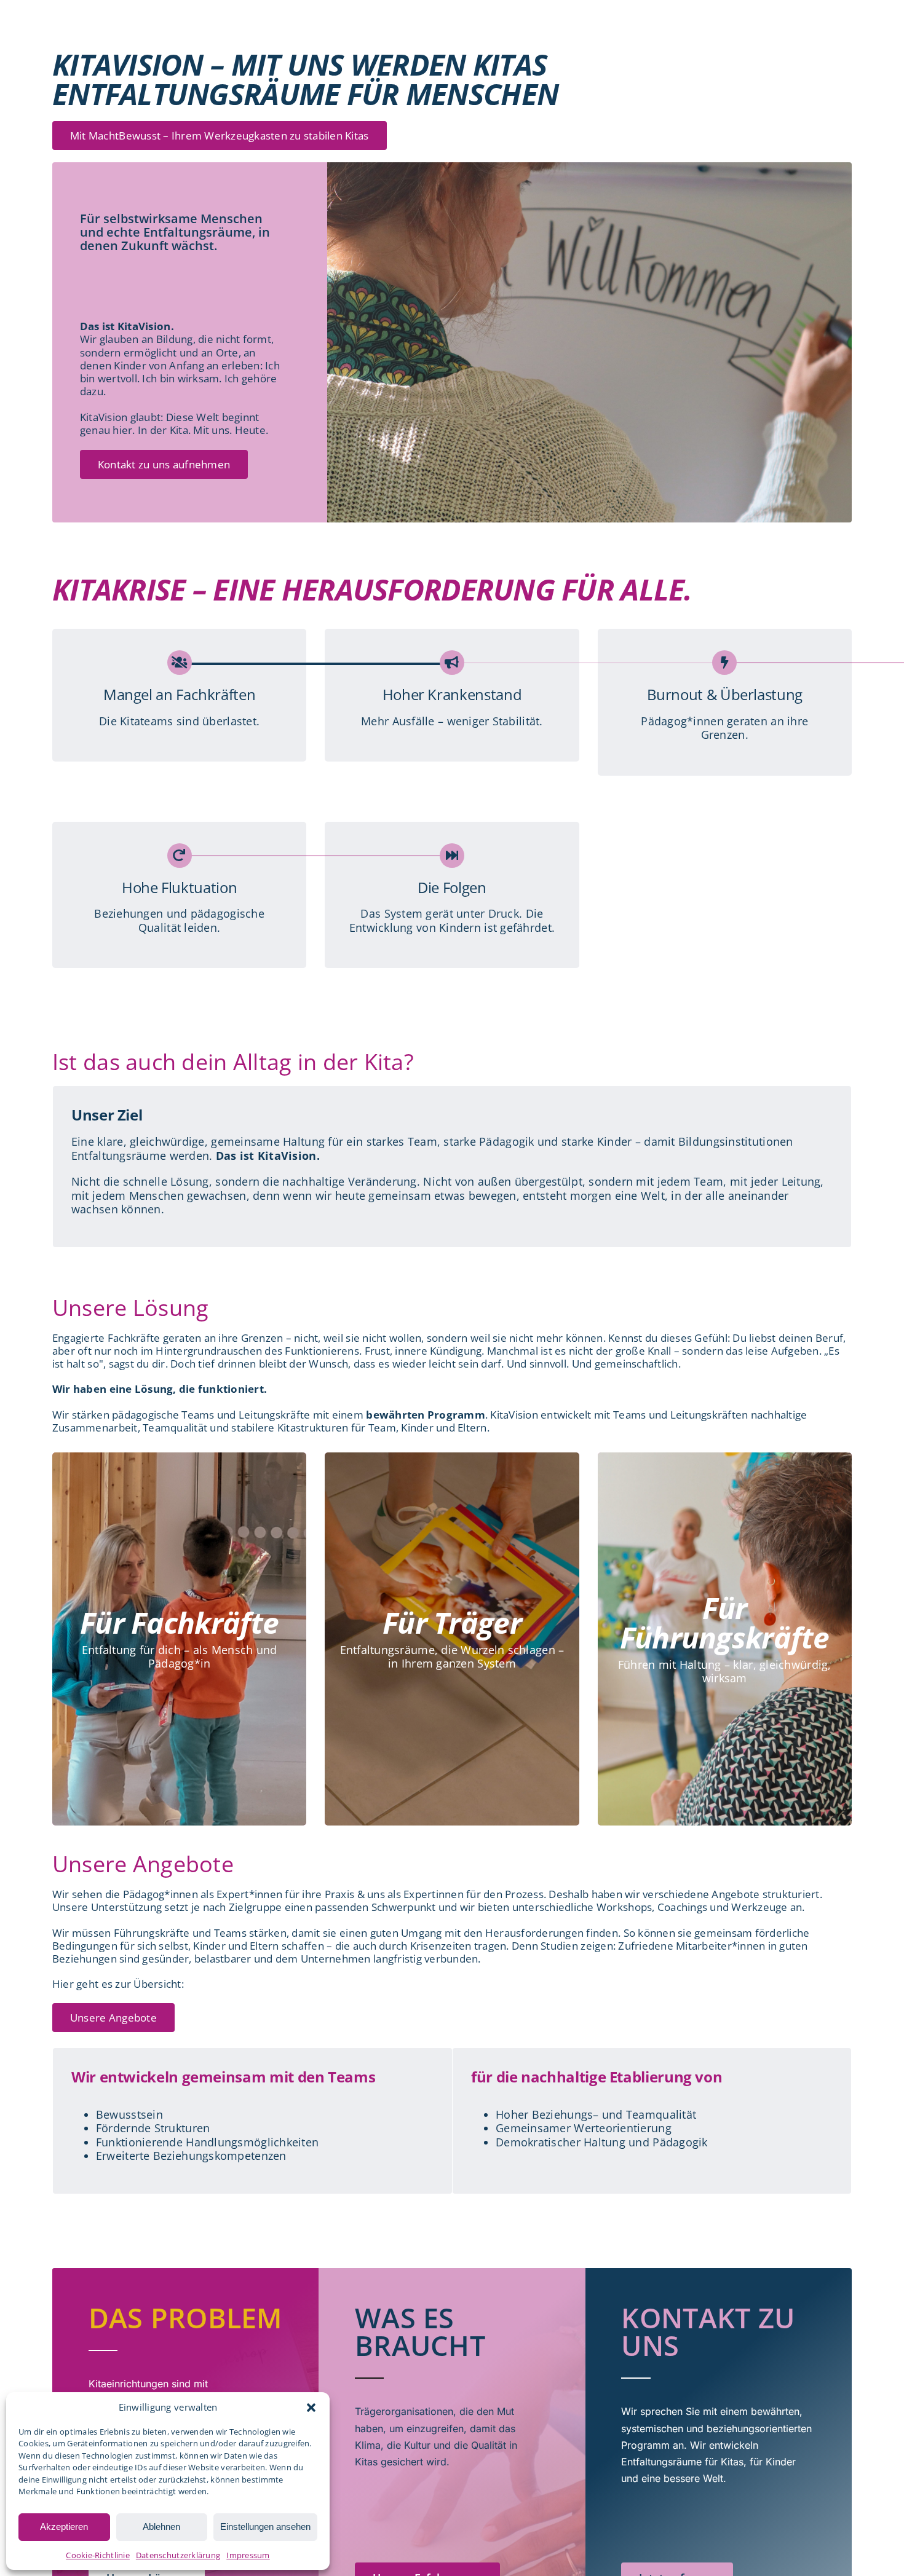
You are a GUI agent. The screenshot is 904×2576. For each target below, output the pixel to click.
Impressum (248, 2555)
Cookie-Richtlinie (98, 2555)
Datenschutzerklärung (178, 2555)
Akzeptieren (64, 2527)
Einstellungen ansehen (265, 2527)
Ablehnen (161, 2527)
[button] (311, 2408)
